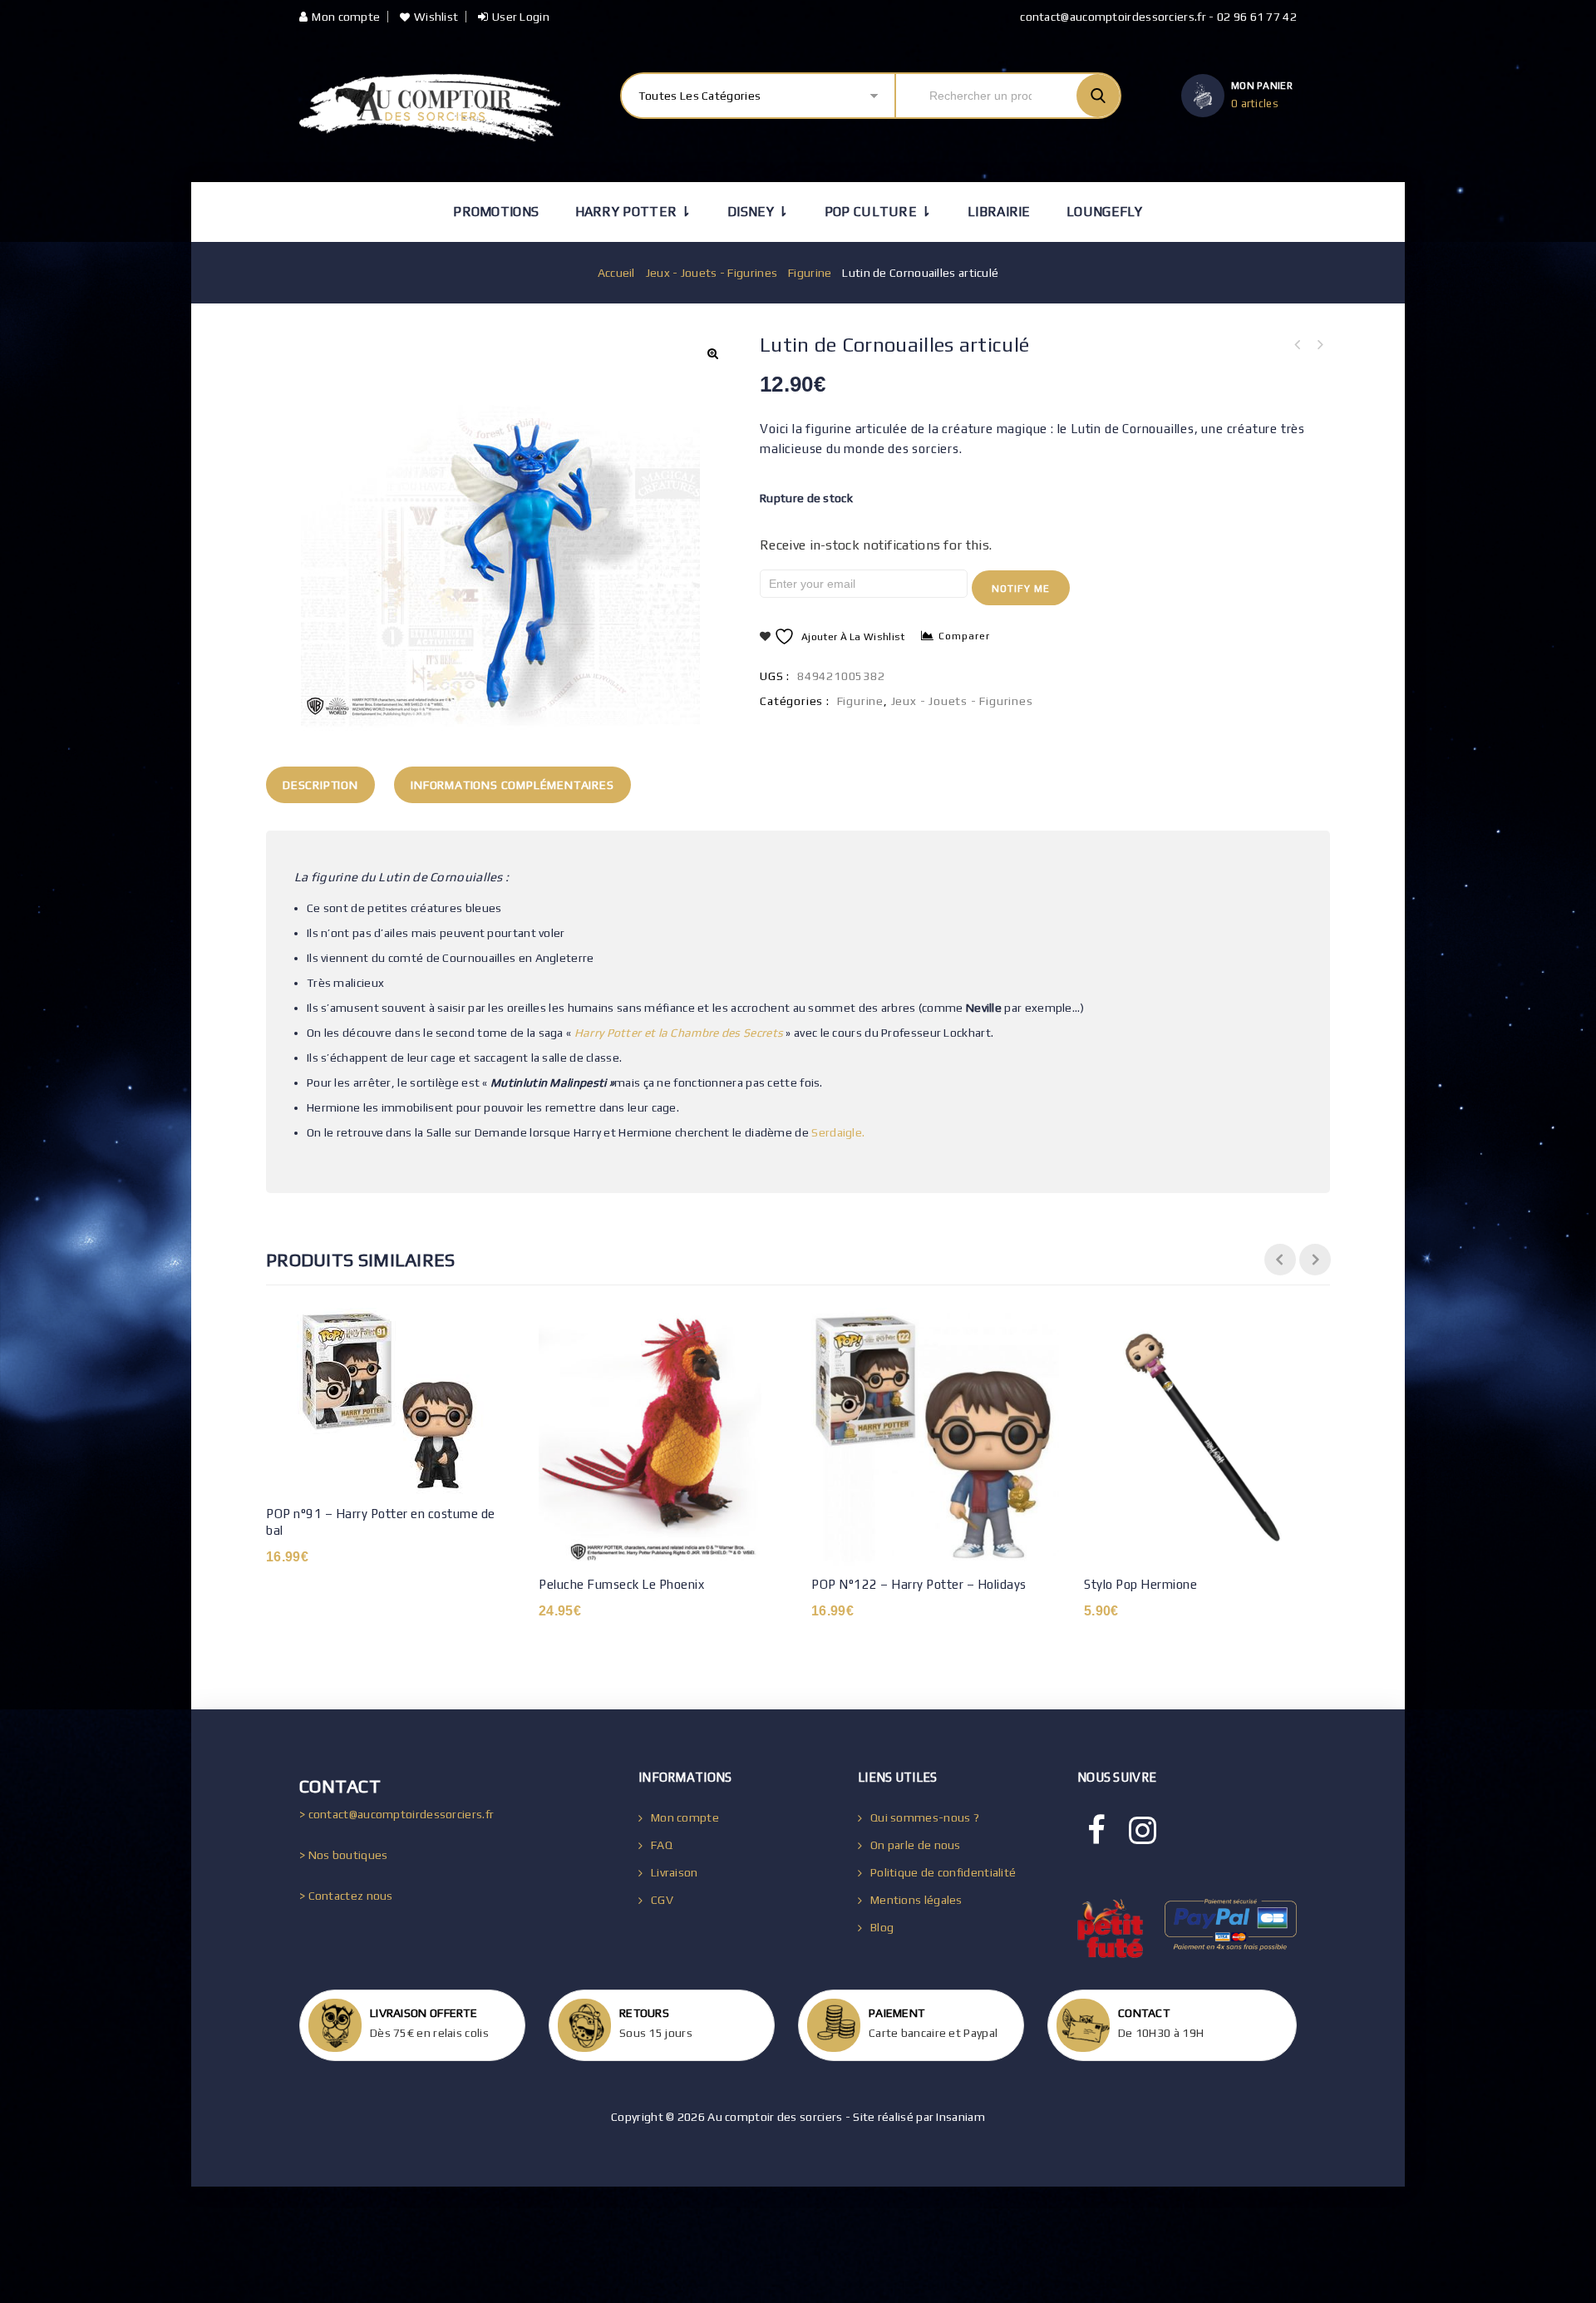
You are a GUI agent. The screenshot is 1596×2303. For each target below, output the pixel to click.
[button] (712, 353)
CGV (662, 1900)
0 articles (1255, 104)
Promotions (496, 212)
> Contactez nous (346, 1896)
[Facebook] (1096, 1831)
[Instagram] (1143, 1831)
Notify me (1021, 589)
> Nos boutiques (344, 1855)
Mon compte (346, 17)
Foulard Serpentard (1298, 345)
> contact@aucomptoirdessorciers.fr (397, 1814)
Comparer (964, 636)
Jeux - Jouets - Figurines (712, 273)
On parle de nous (916, 1845)
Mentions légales (916, 1900)
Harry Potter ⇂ (633, 212)
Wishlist (436, 17)
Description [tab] (320, 785)
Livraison (675, 1872)
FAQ (662, 1845)
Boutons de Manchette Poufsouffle (1319, 345)
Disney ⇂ (758, 212)
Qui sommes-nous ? (925, 1817)
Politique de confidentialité (943, 1872)
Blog (882, 1927)
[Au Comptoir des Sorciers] (430, 108)
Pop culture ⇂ (878, 212)
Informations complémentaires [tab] (512, 785)
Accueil (616, 273)
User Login (521, 17)
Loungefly (1105, 212)
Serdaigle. (838, 1132)
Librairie (999, 212)
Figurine (810, 273)
